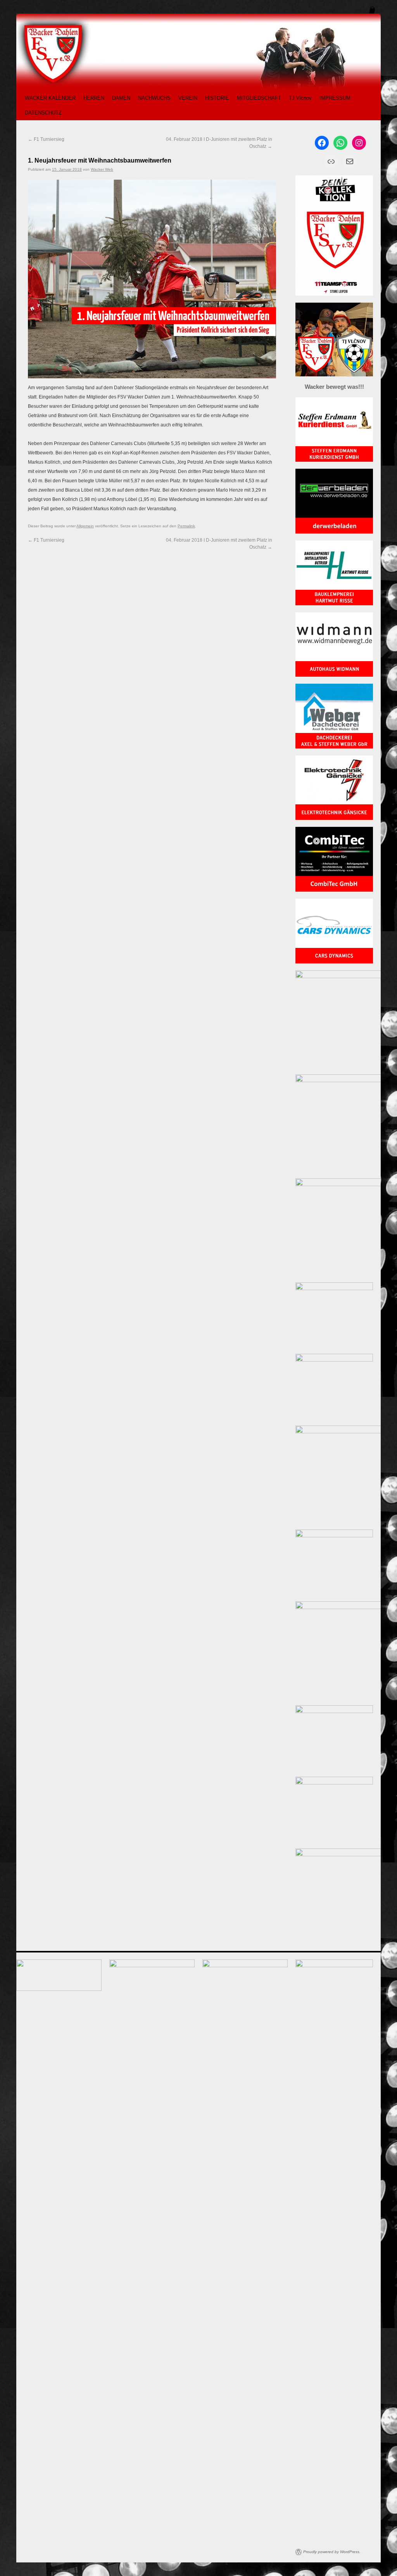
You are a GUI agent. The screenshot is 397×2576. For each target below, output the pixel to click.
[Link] (331, 161)
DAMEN (121, 98)
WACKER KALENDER (50, 98)
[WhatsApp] (340, 143)
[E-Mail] (350, 161)
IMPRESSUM (335, 98)
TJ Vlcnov (300, 98)
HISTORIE (217, 98)
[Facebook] (322, 143)
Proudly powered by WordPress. (332, 2552)
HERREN (94, 98)
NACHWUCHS (154, 98)
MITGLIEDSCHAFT (259, 98)
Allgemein (85, 526)
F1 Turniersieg (46, 139)
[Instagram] (359, 143)
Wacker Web (102, 169)
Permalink (186, 526)
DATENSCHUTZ (43, 113)
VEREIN (188, 98)
